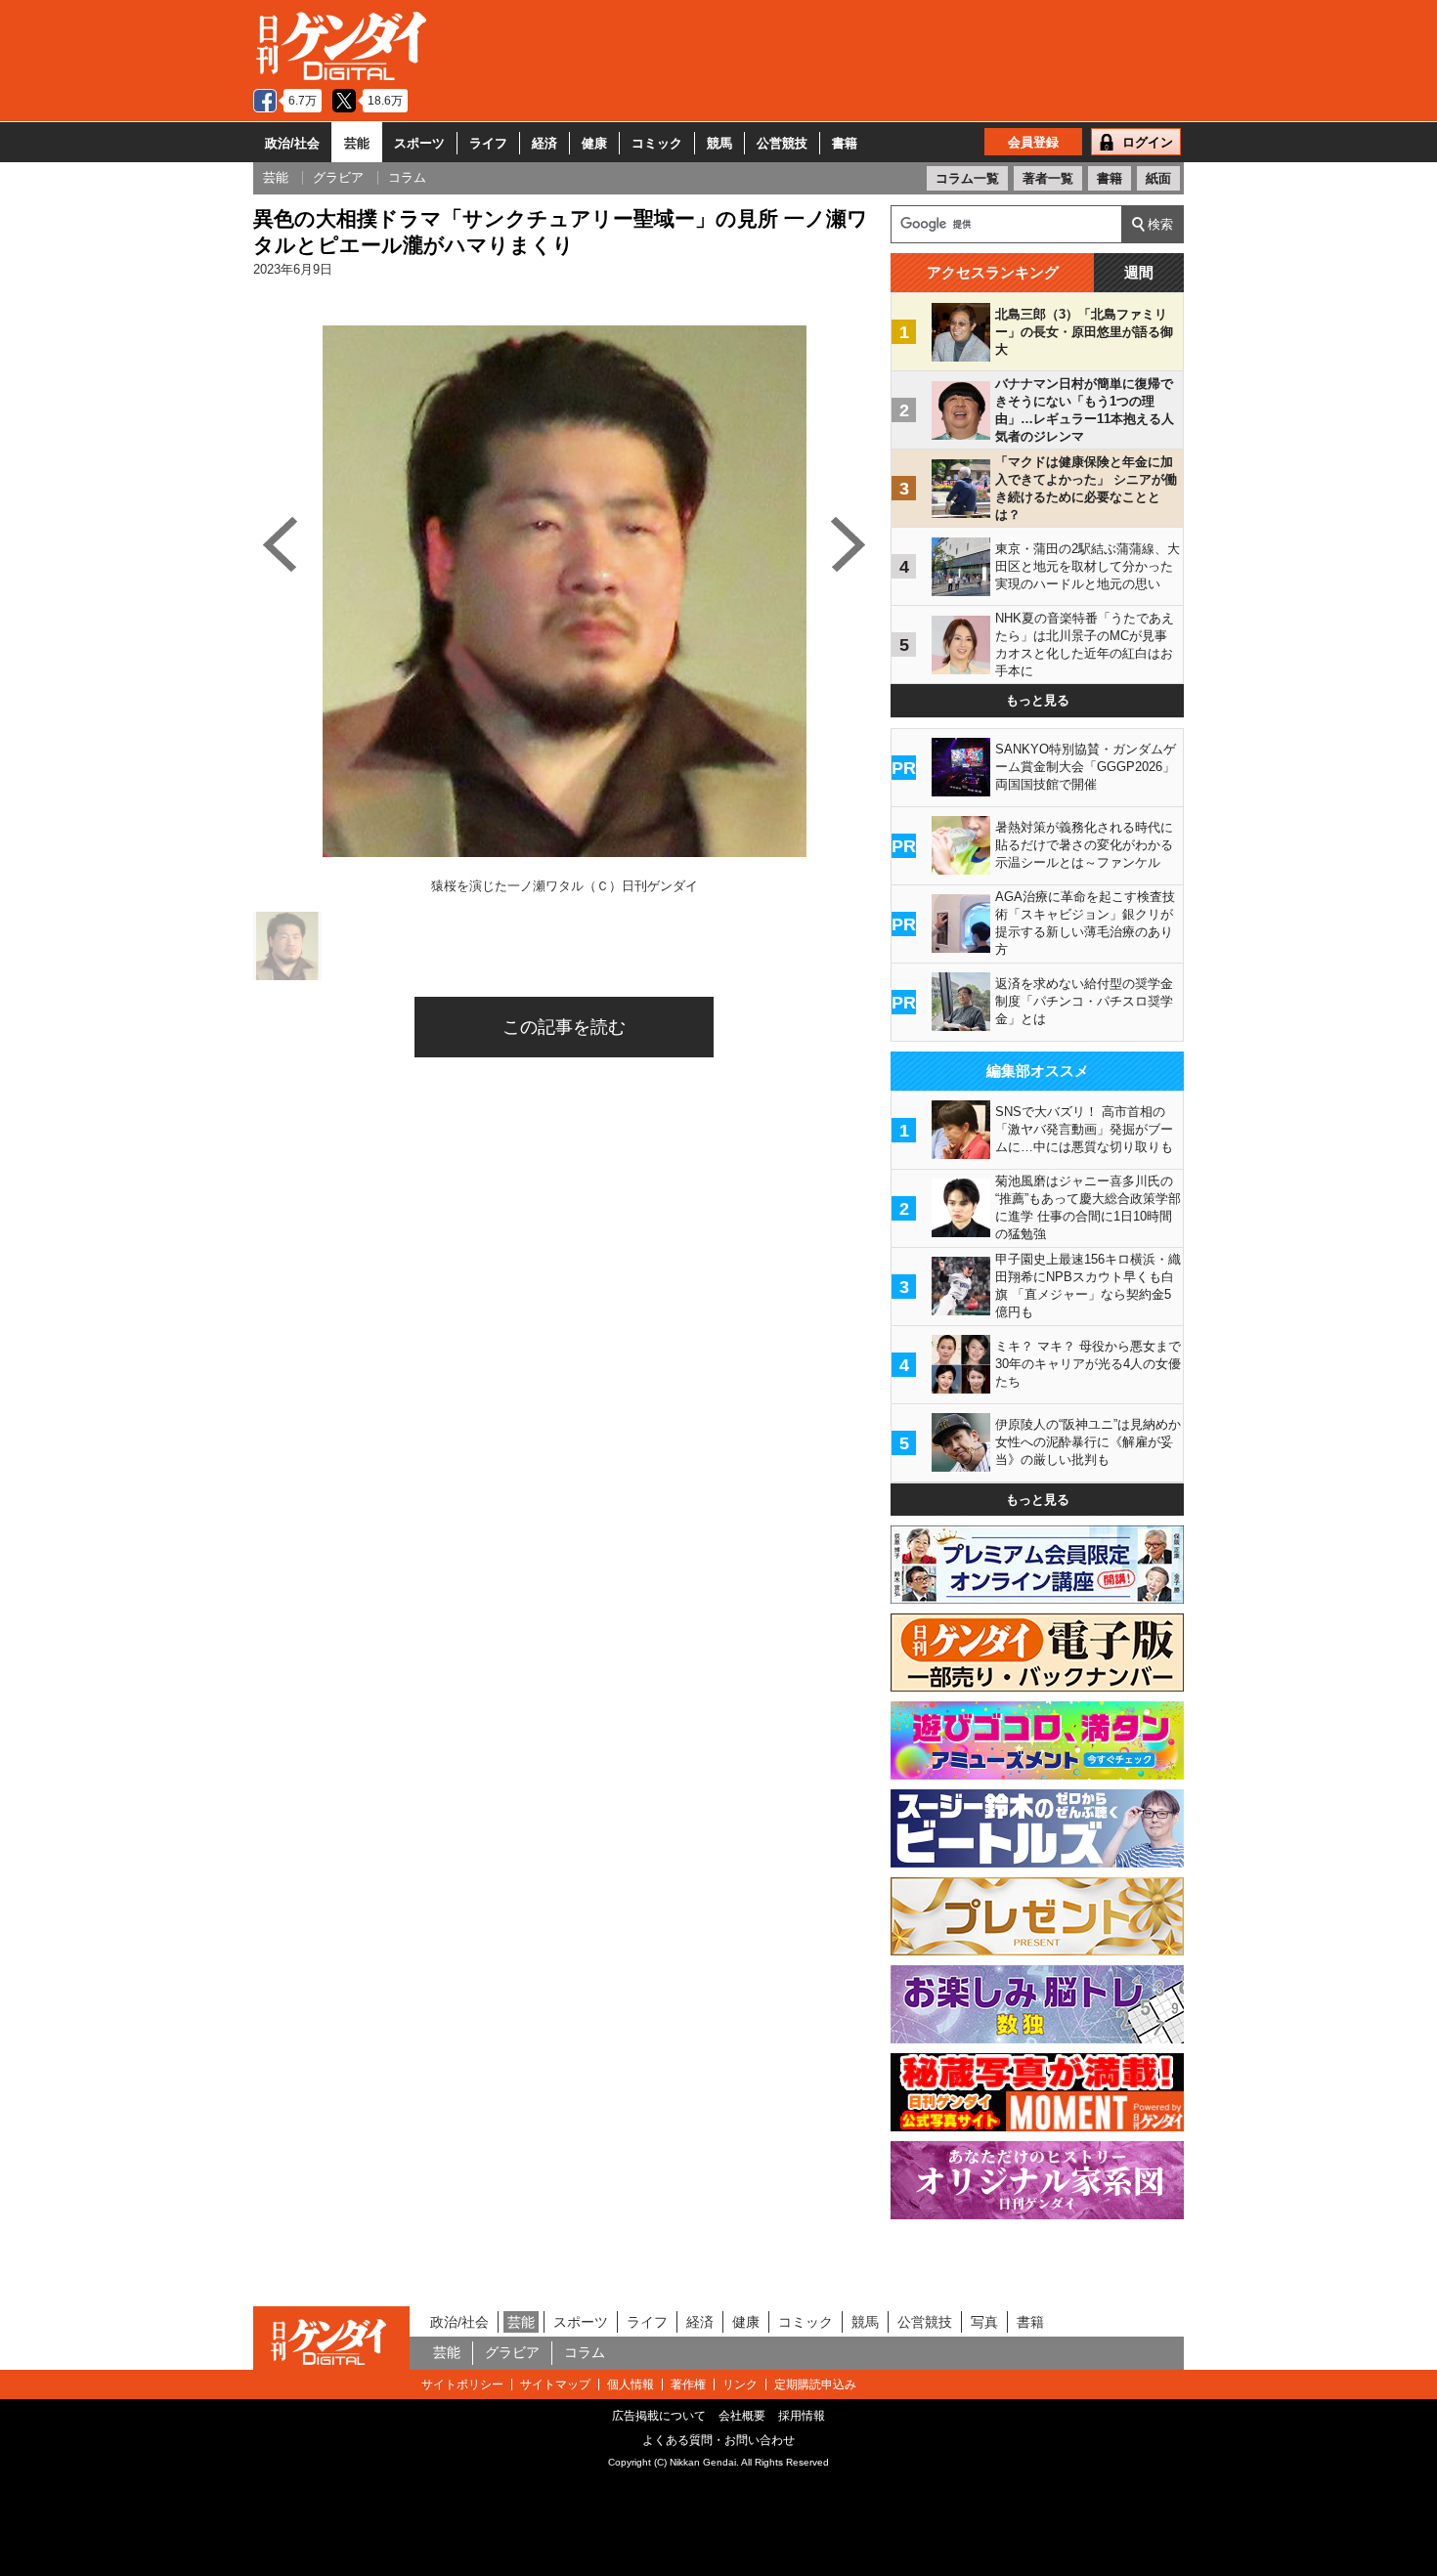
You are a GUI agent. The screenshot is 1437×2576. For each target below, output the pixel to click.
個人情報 (631, 2384)
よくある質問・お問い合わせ (718, 2440)
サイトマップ (555, 2384)
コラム (585, 2352)
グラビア (512, 2352)
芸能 (357, 143)
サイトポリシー (462, 2384)
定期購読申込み (815, 2384)
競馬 (719, 143)
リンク (740, 2384)
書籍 (845, 143)
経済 (544, 143)
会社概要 (742, 2416)
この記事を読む (564, 1027)
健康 (594, 143)
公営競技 (782, 143)
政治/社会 (292, 143)
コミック (657, 143)
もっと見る (1038, 700)
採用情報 (802, 2416)
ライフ (488, 143)
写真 (984, 2322)
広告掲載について (659, 2416)
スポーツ (419, 143)
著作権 (688, 2384)
